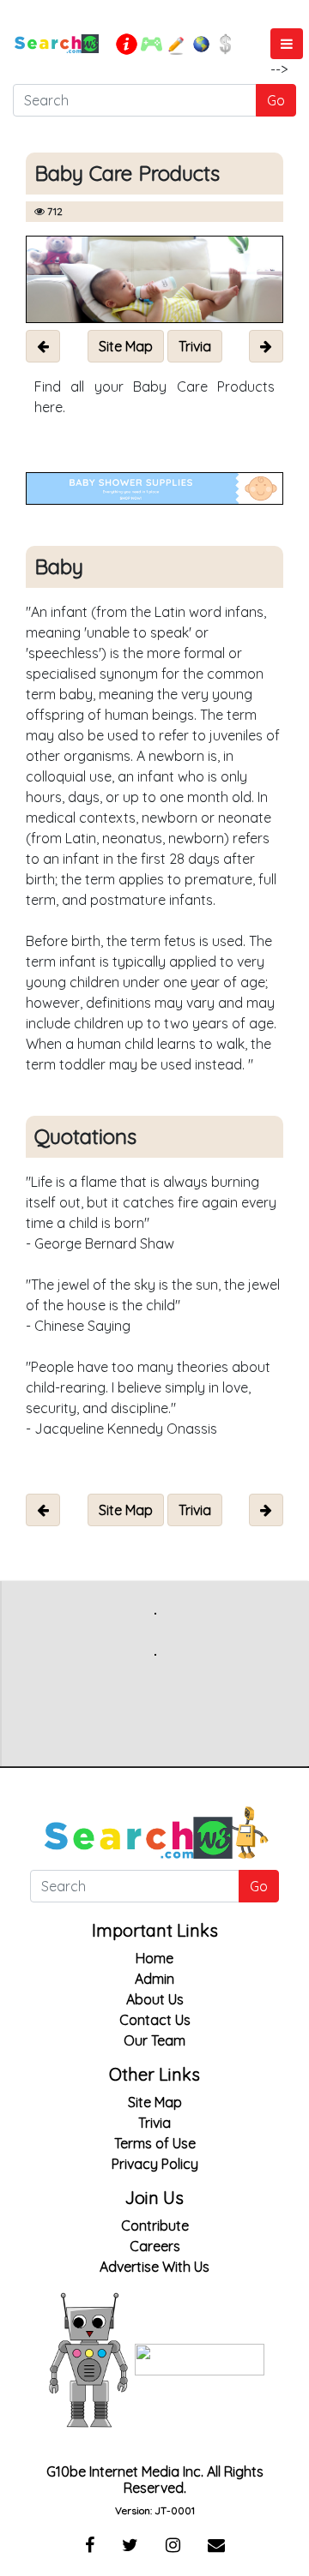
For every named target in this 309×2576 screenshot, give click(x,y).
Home (154, 1958)
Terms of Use (155, 2143)
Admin (154, 1979)
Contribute (155, 2226)
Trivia (154, 2123)
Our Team (154, 2040)
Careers (155, 2246)
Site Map (155, 2102)
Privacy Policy (155, 2164)
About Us (155, 1999)
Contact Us (155, 2020)
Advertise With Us (154, 2267)
